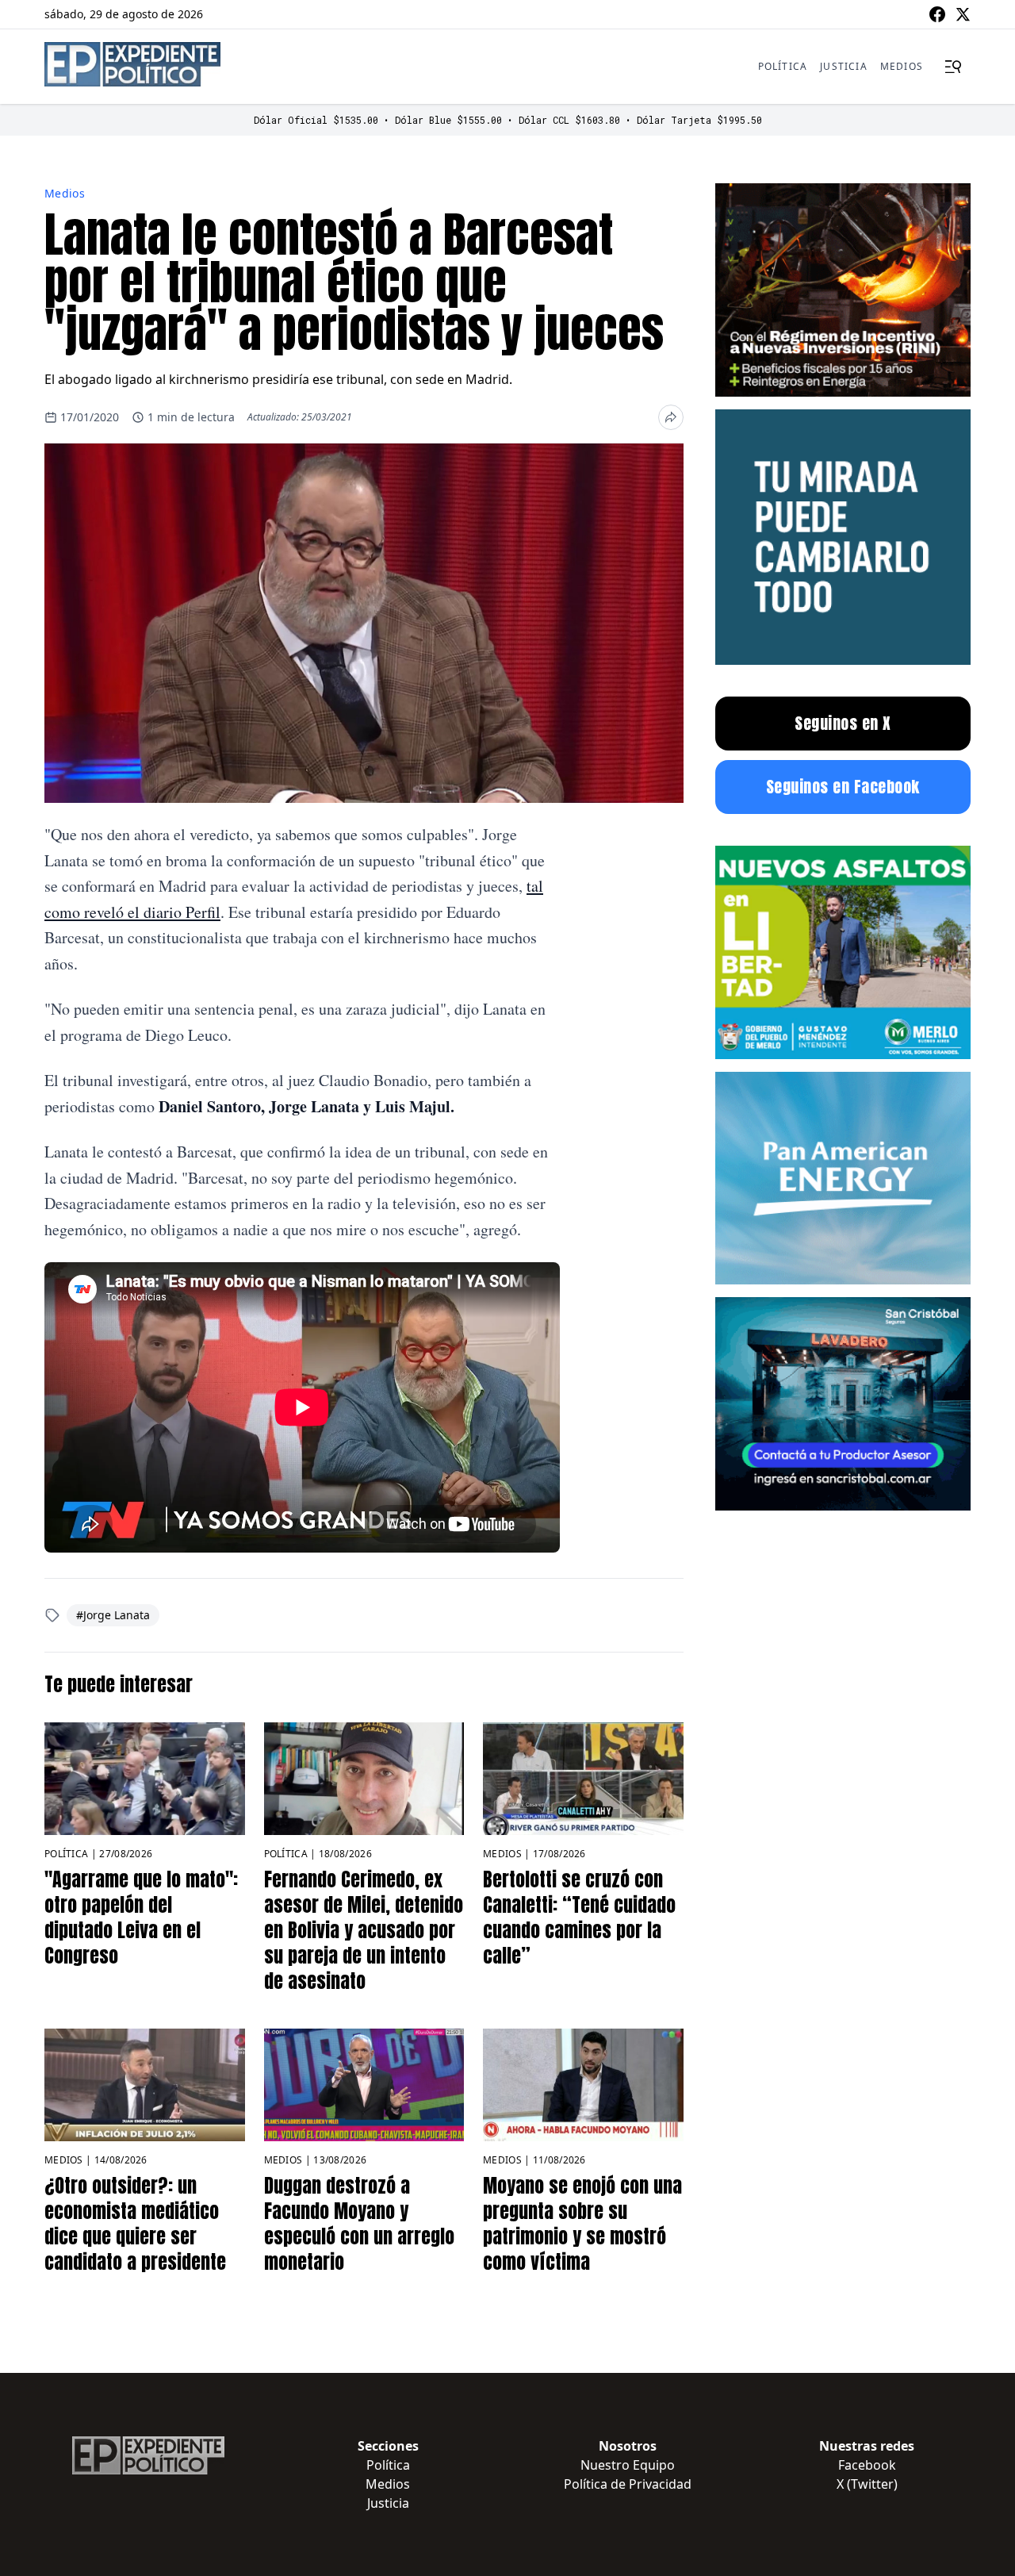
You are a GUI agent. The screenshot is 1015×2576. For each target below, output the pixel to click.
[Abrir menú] (953, 67)
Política (783, 66)
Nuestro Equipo (628, 2465)
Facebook (867, 2465)
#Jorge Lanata (113, 1615)
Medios (902, 66)
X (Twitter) (867, 2484)
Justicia (844, 66)
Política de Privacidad (628, 2484)
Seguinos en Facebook (843, 787)
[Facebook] (937, 14)
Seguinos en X (843, 723)
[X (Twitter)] (963, 14)
